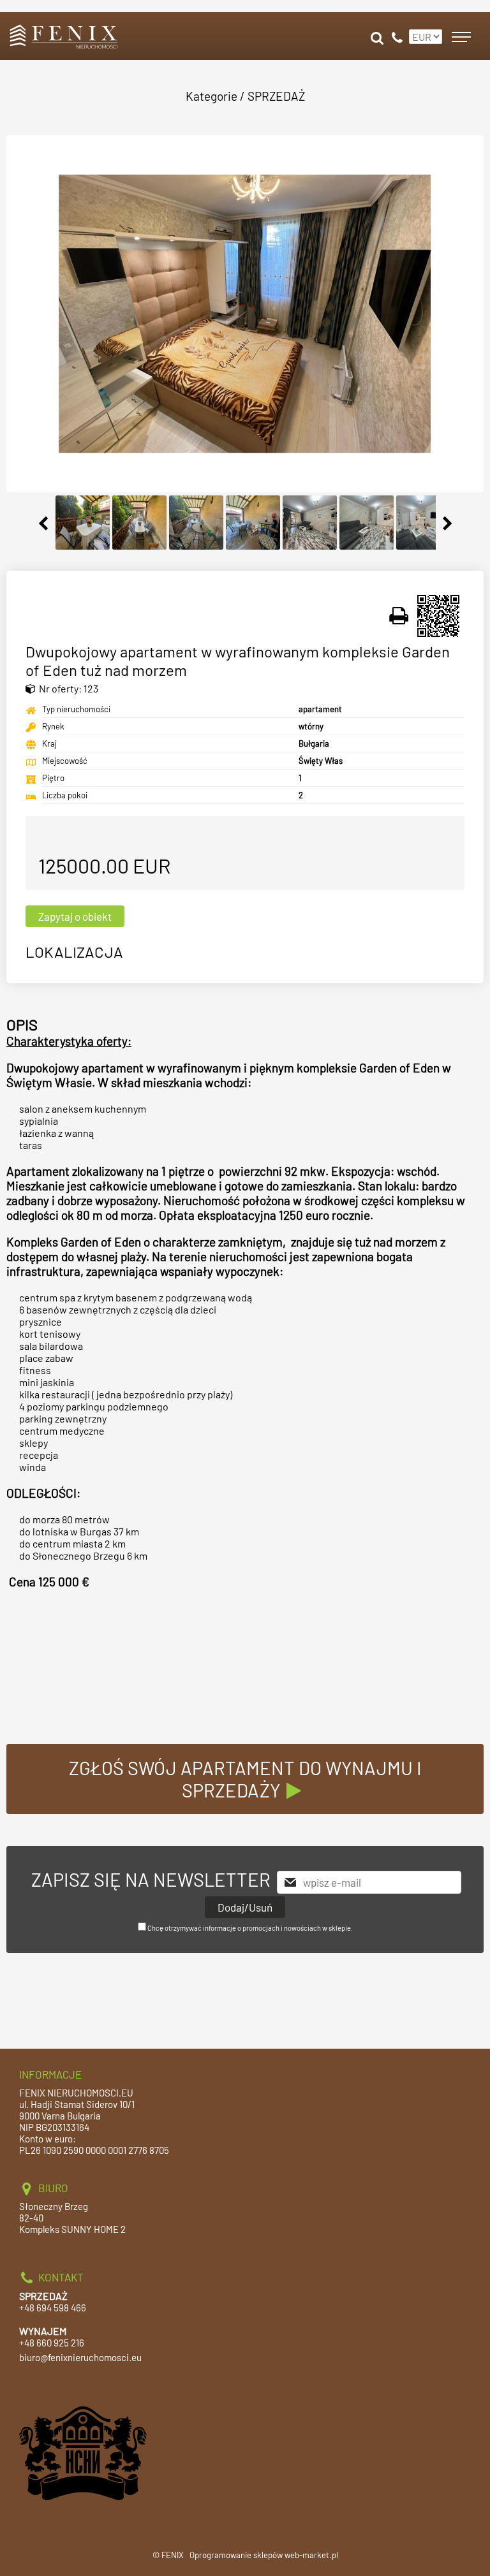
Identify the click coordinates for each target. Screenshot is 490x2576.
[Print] (399, 616)
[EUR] (424, 31)
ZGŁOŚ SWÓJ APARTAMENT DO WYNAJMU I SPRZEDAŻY (245, 1779)
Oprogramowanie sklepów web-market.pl (264, 2555)
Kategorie (212, 96)
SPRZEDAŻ (276, 96)
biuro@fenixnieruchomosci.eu (80, 2357)
